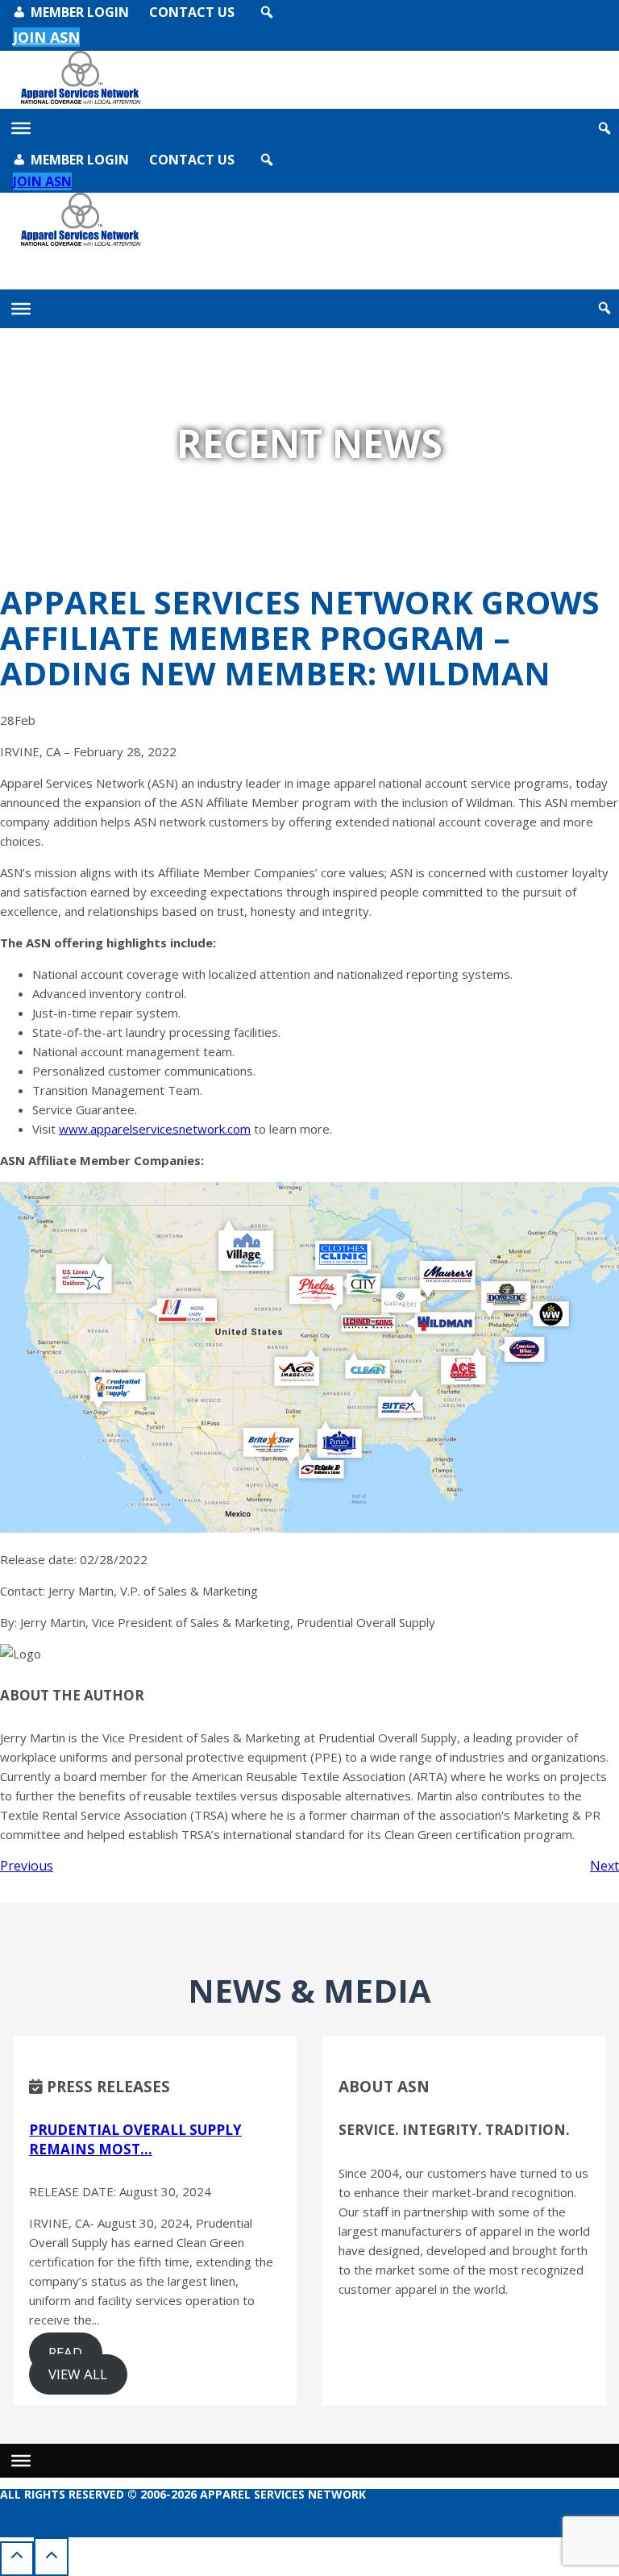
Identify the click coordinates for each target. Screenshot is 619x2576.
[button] (267, 12)
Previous (27, 1866)
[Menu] (21, 2461)
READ (65, 2352)
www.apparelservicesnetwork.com (155, 1129)
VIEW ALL (78, 2374)
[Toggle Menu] (21, 128)
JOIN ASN (42, 181)
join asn (46, 37)
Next (604, 1866)
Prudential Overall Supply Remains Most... (135, 2139)
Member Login (80, 12)
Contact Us (192, 12)
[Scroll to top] (17, 2558)
